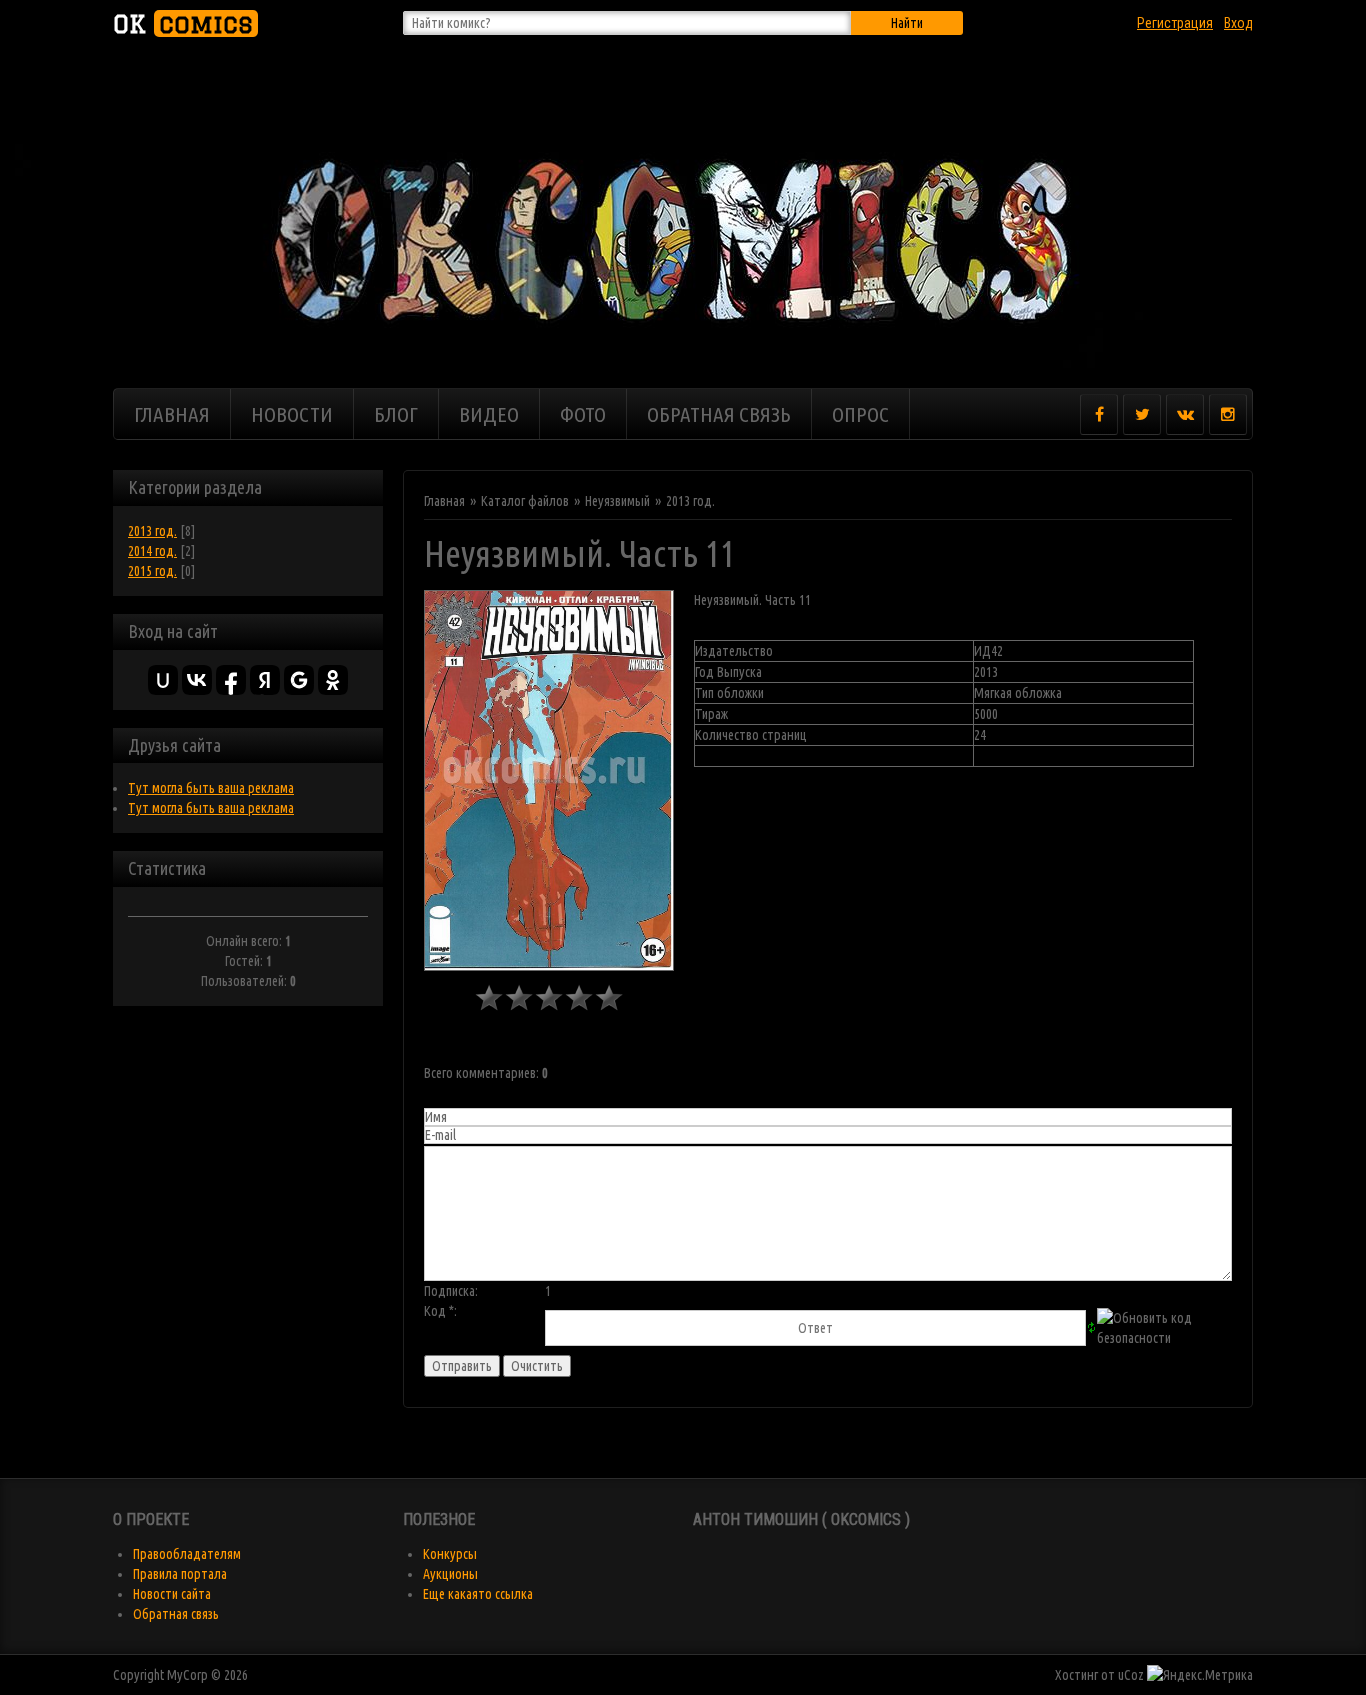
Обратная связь (176, 1614)
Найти (907, 23)
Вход (1238, 23)
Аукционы (450, 1574)
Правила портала (180, 1574)
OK (183, 23)
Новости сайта (172, 1594)
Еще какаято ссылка (478, 1594)
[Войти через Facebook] (231, 680)
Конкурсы (450, 1554)
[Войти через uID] (163, 680)
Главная (444, 501)
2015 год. (152, 571)
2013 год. (152, 531)
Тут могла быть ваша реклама (211, 788)
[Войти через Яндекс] (265, 680)
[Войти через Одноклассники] (333, 680)
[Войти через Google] (299, 680)
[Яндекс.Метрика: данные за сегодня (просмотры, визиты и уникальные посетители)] (1200, 1675)
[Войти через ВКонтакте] (197, 680)
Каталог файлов (525, 501)
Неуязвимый (617, 501)
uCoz (1131, 1675)
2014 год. (152, 551)
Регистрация (1175, 23)
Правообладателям (187, 1554)
